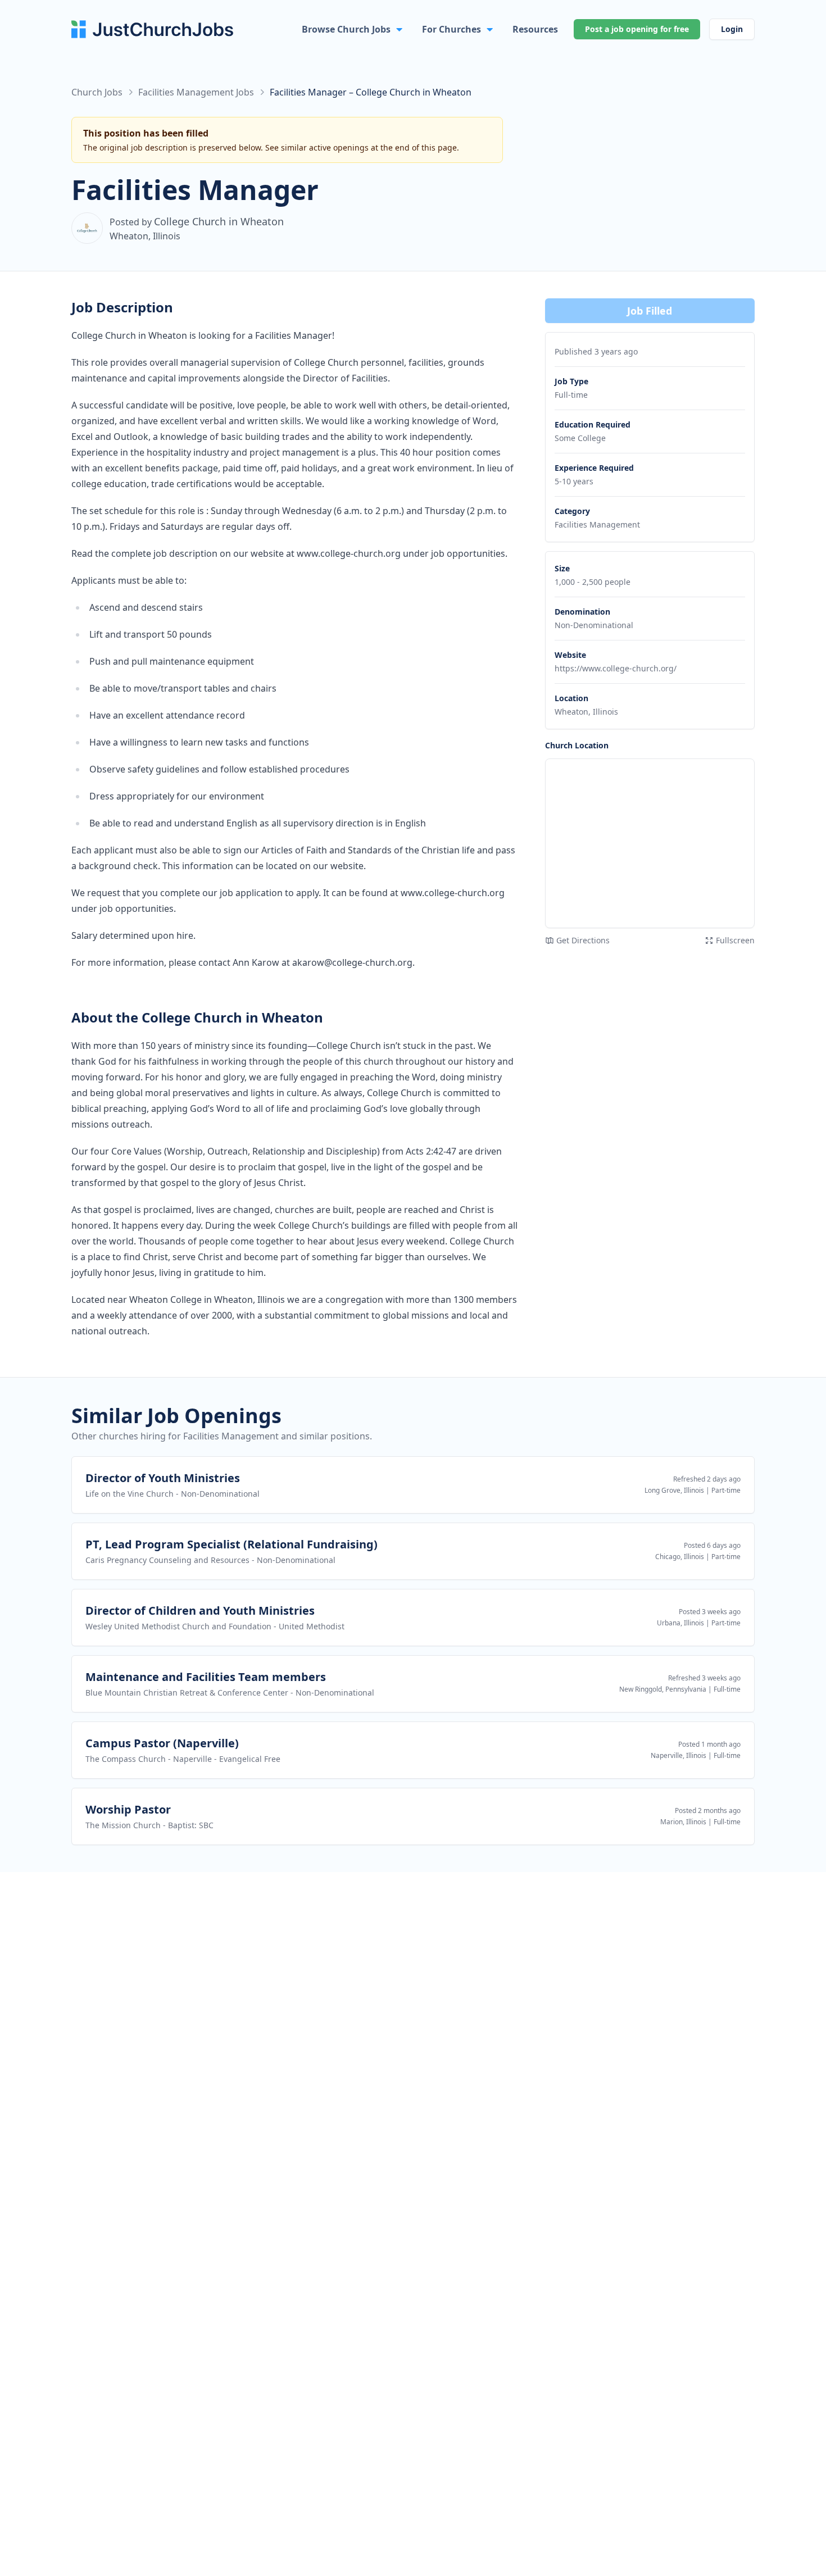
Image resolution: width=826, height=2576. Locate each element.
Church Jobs (97, 92)
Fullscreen (735, 940)
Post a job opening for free (637, 29)
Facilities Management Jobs (196, 92)
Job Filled (650, 311)
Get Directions (583, 940)
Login (732, 29)
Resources (535, 29)
